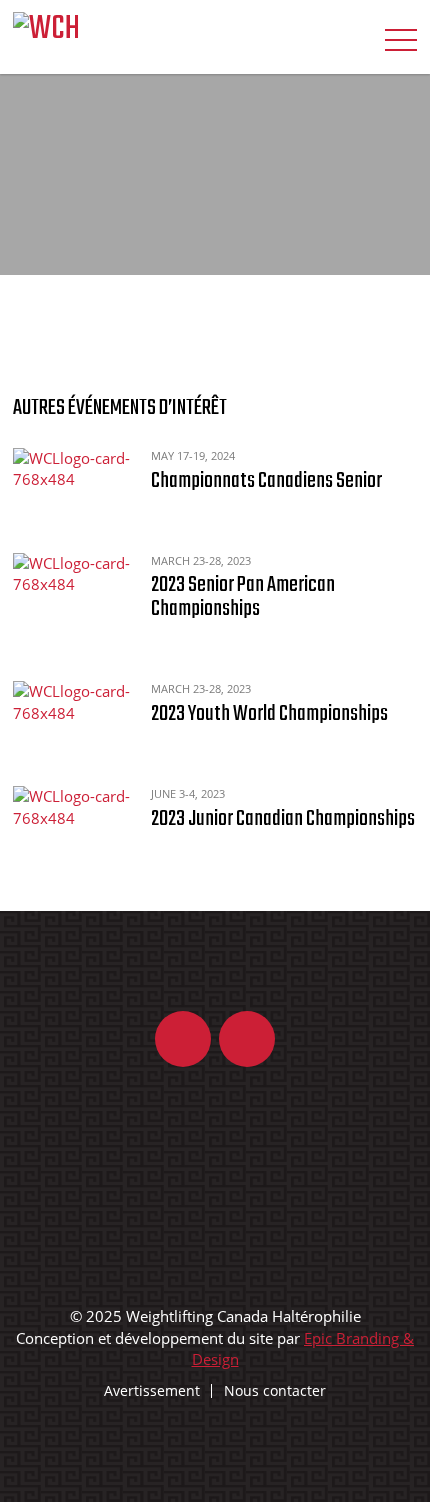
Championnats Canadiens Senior (266, 481)
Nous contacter (275, 1390)
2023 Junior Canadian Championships (283, 819)
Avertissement (152, 1390)
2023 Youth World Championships (269, 714)
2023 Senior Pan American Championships (243, 597)
